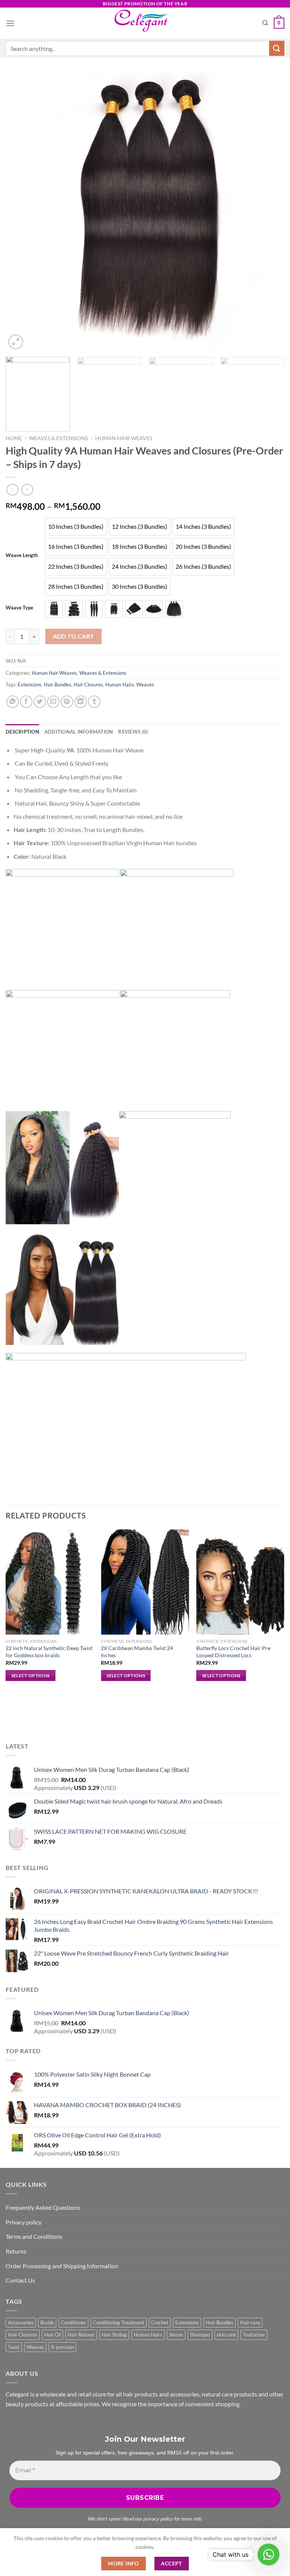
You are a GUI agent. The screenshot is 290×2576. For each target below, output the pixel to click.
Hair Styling (114, 2335)
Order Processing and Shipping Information (62, 2266)
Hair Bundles (58, 685)
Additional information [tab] (79, 732)
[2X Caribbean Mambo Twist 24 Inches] (145, 1582)
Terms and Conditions (34, 2236)
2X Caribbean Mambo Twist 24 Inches (137, 1652)
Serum (176, 2335)
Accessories (21, 2323)
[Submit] (277, 48)
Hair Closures (88, 685)
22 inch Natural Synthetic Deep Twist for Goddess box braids (49, 1652)
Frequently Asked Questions (43, 2207)
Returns (16, 2251)
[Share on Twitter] (40, 702)
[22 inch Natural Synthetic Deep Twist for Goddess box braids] (50, 1582)
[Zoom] (16, 342)
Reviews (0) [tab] (133, 732)
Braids (47, 2323)
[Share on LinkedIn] (81, 702)
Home (14, 438)
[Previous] (21, 212)
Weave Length (22, 556)
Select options (31, 1676)
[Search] (265, 23)
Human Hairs (120, 685)
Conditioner (73, 2323)
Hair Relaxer (81, 2335)
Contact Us (20, 2280)
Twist (14, 2347)
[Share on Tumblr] (94, 702)
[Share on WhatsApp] (13, 702)
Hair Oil (52, 2335)
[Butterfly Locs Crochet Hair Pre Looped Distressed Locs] (240, 1582)
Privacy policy (24, 2222)
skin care (226, 2335)
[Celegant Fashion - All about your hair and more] (145, 23)
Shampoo (200, 2335)
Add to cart (74, 636)
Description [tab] (22, 732)
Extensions (30, 685)
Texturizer (254, 2335)
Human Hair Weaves (124, 438)
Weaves (145, 685)
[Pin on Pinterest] (67, 702)
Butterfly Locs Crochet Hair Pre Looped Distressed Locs (233, 1652)
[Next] (269, 212)
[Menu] (10, 23)
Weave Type (19, 608)
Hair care (250, 2323)
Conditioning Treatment (119, 2323)
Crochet (160, 2323)
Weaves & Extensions (59, 438)
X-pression (62, 2347)
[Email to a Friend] (53, 702)
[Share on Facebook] (26, 702)
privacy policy (158, 2519)
